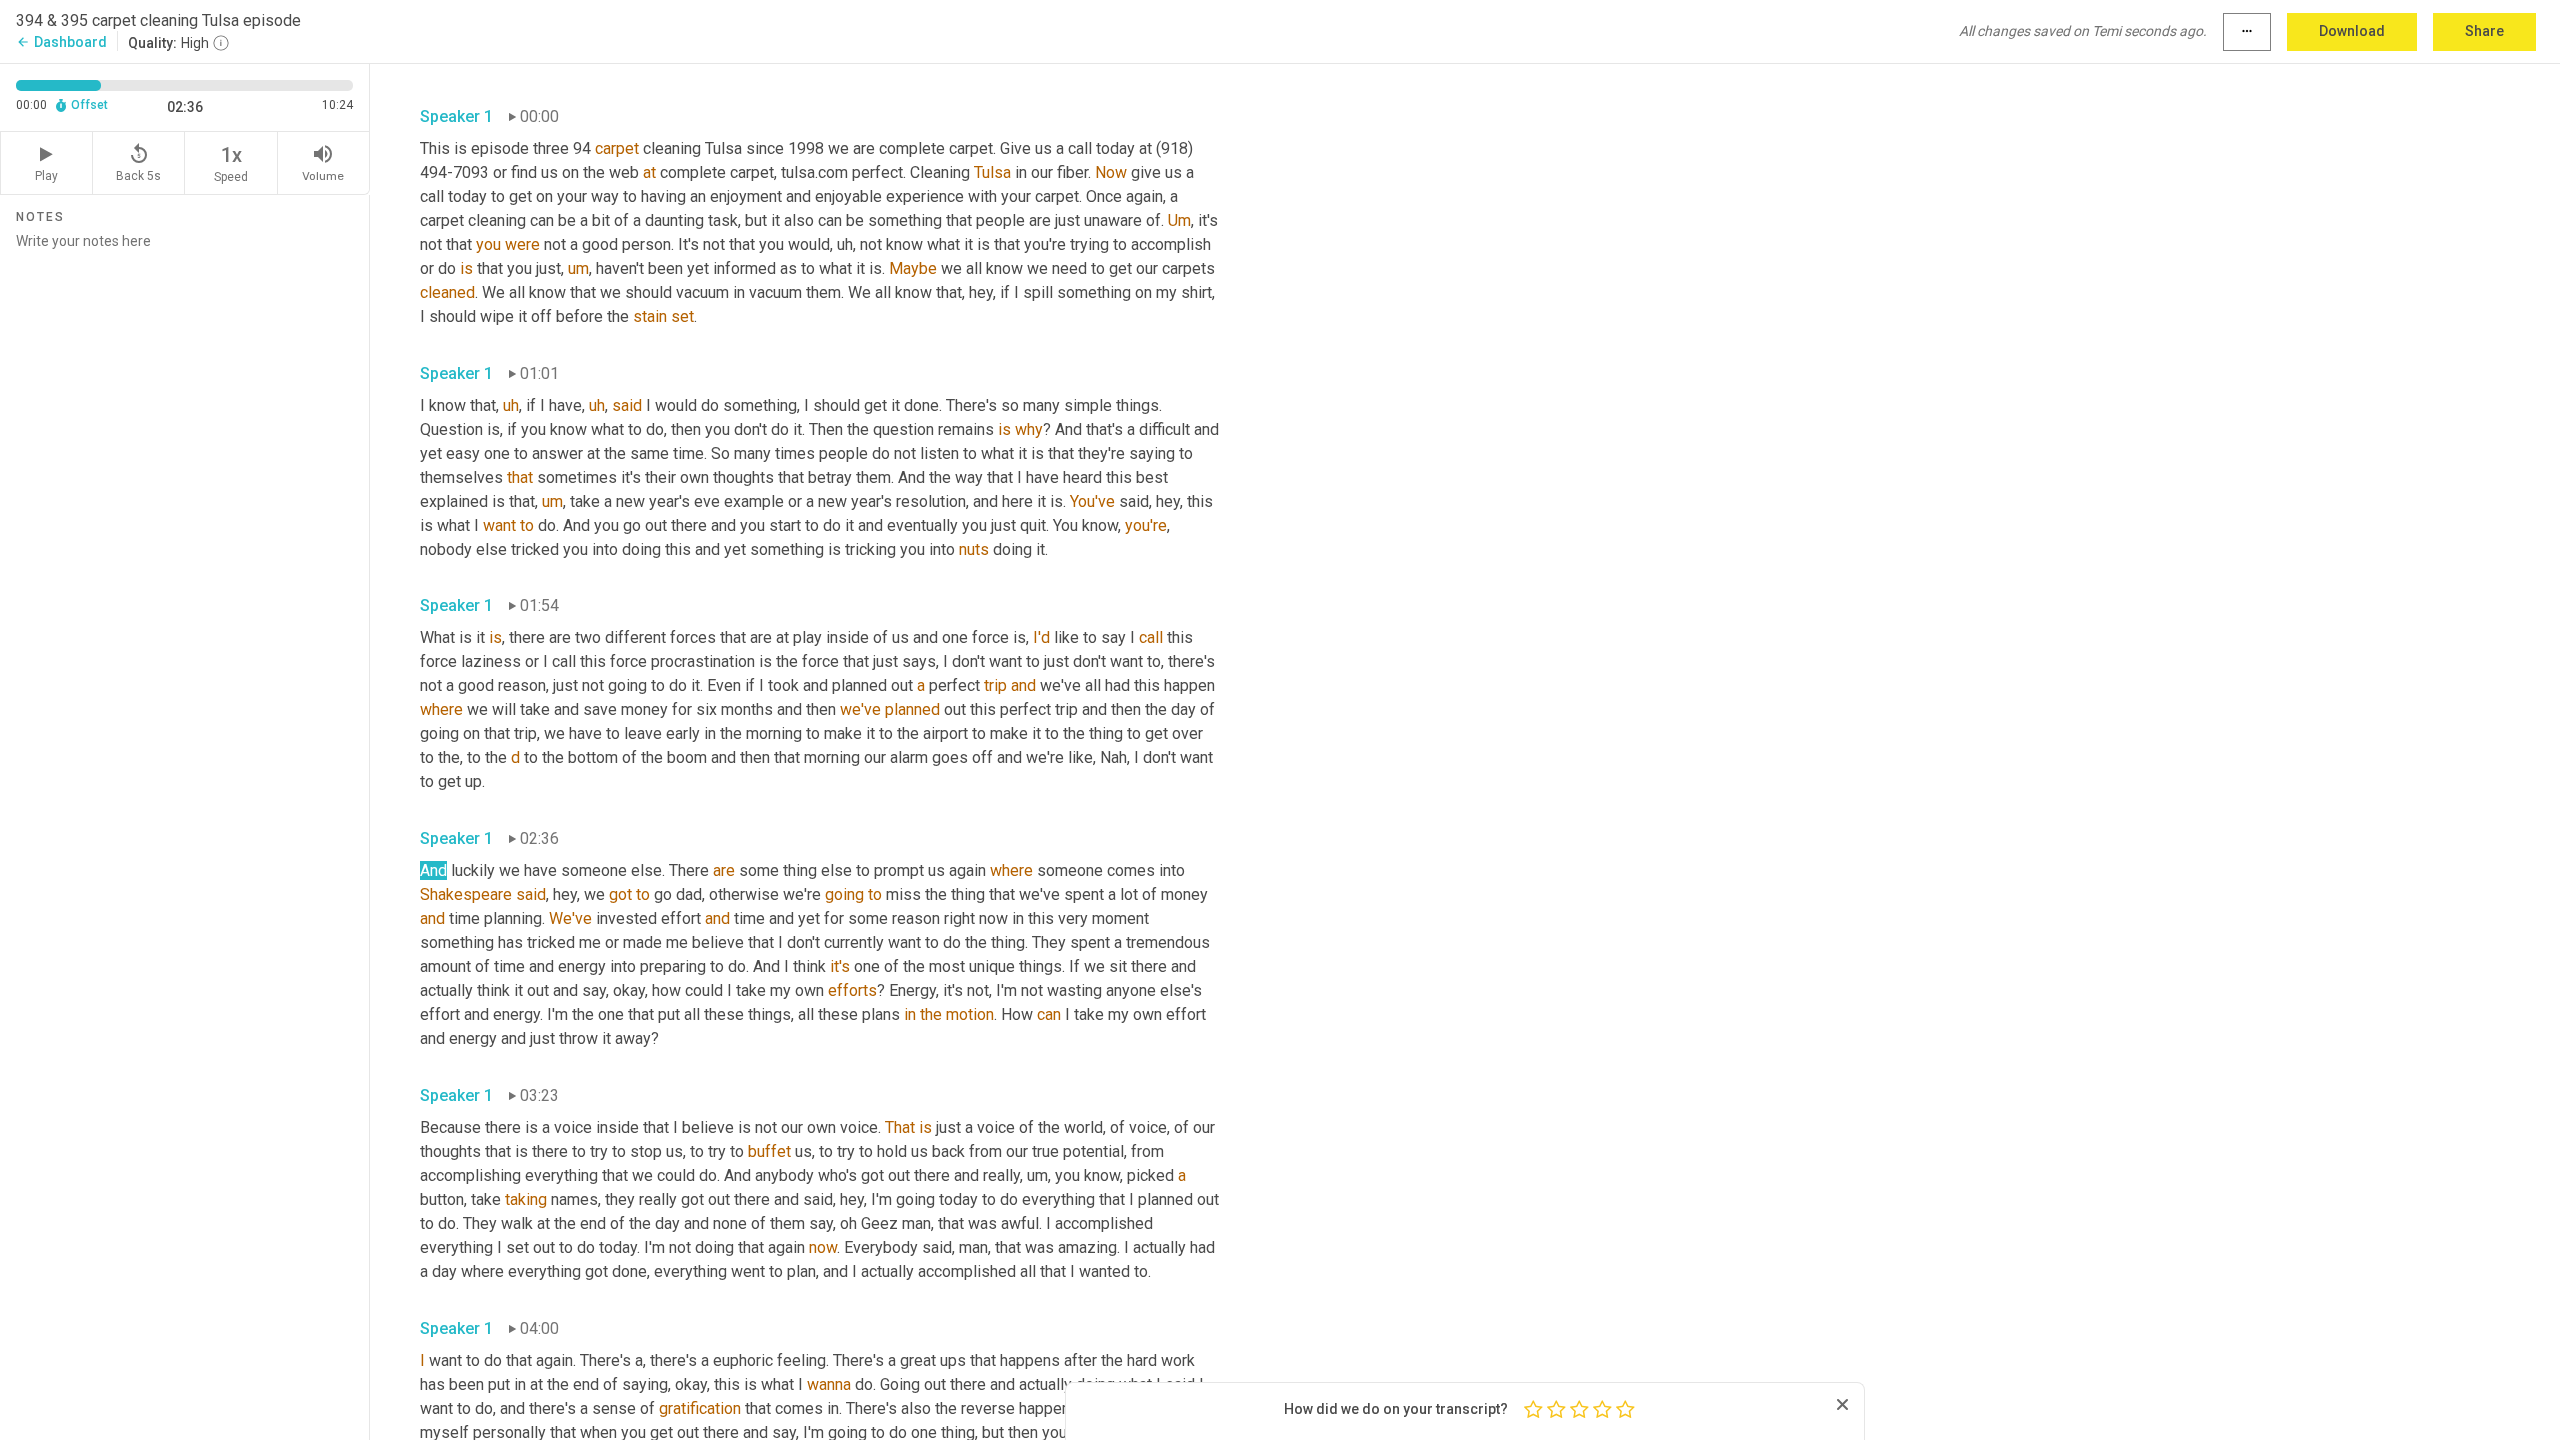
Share (2484, 31)
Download (2352, 31)
